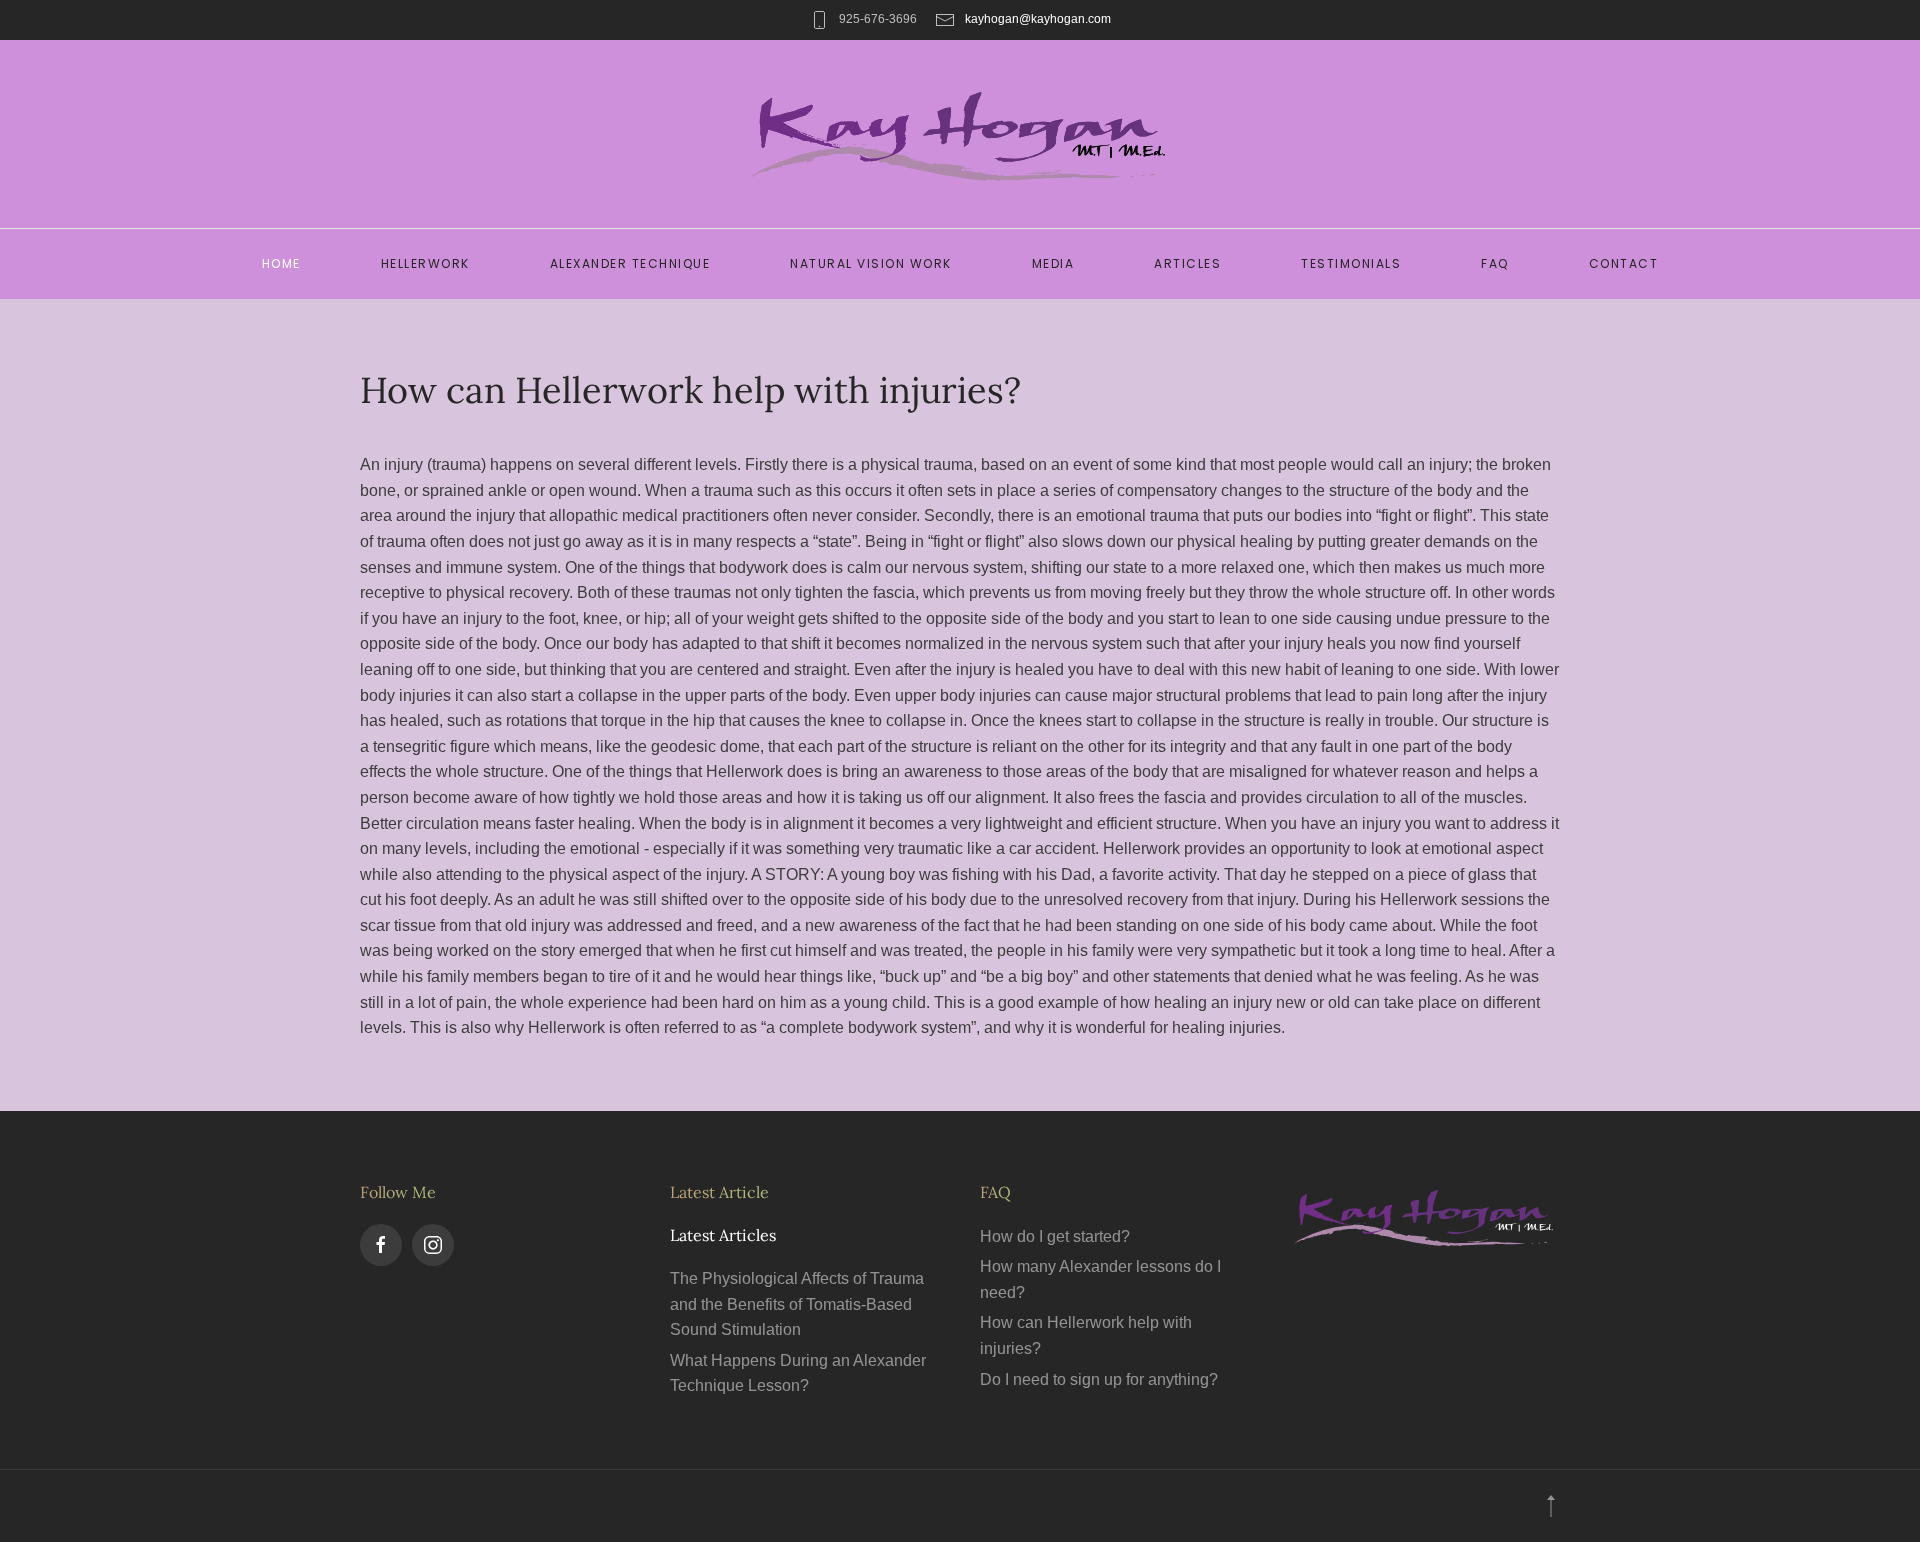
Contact (1624, 263)
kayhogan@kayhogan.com (1038, 19)
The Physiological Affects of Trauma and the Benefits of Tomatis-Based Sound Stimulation (797, 1304)
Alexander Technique (630, 263)
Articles (1187, 263)
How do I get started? (1055, 1236)
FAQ (1495, 263)
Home (281, 263)
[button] (1551, 1506)
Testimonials (1351, 263)
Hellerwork (425, 263)
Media (1053, 263)
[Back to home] (960, 134)
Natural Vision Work (871, 263)
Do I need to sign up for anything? (1099, 1379)
